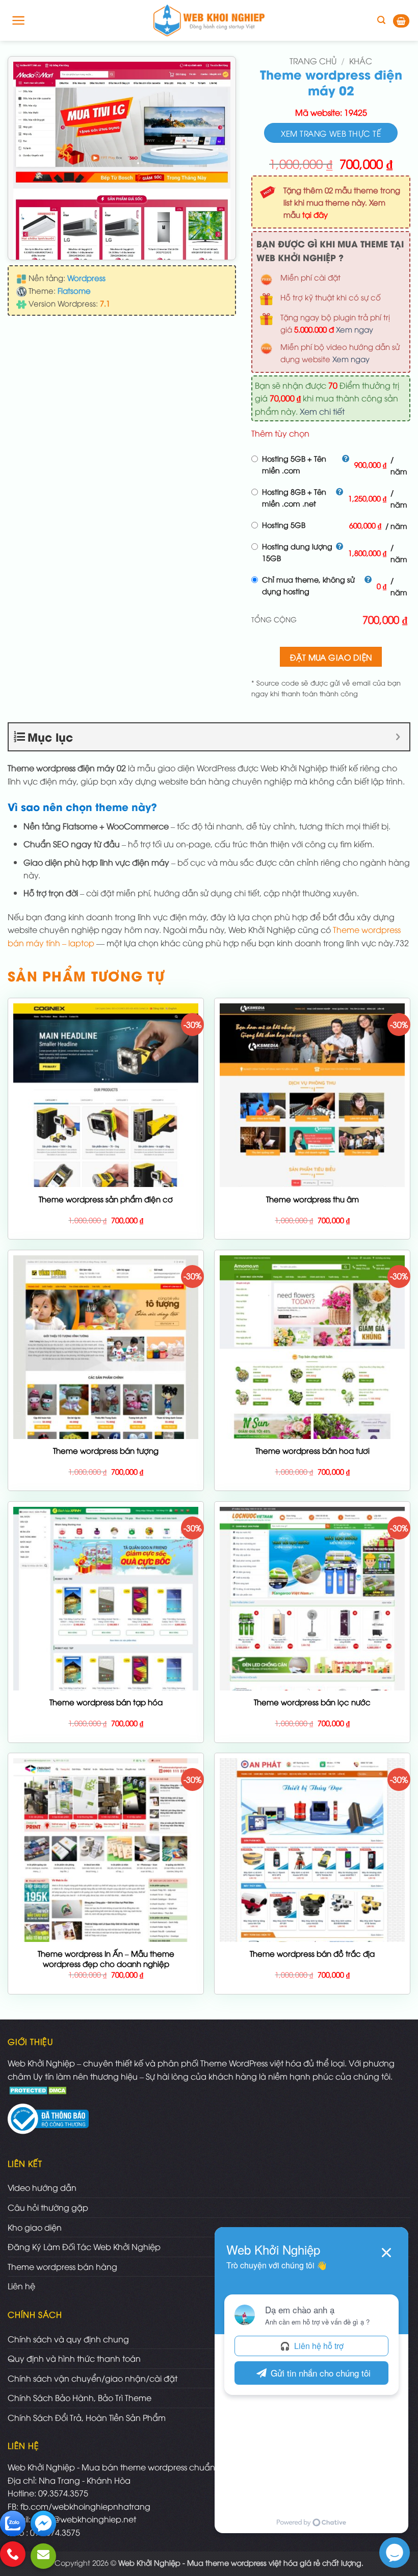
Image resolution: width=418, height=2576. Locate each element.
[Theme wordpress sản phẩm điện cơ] (106, 1175)
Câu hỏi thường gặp (48, 2207)
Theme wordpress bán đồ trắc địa (312, 1953)
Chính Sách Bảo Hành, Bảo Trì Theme (80, 2397)
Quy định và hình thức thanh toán (74, 2358)
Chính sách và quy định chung (68, 2339)
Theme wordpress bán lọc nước (312, 1702)
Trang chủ (313, 61)
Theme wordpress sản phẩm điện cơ (106, 1199)
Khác (361, 61)
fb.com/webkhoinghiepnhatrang (85, 2506)
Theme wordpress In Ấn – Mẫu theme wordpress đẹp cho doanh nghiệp (106, 1959)
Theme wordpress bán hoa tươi (312, 1450)
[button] (19, 20)
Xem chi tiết (322, 411)
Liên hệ (21, 2286)
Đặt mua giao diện (331, 657)
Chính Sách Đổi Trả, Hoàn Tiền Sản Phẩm (87, 2417)
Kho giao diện (35, 2227)
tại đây (315, 214)
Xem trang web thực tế (331, 133)
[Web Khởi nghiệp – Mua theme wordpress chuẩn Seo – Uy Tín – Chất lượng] (209, 20)
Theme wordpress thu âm (312, 1199)
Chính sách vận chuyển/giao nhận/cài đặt (93, 2378)
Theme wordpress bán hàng (62, 2266)
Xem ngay (355, 329)
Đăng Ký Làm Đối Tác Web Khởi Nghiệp (84, 2246)
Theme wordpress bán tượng (106, 1450)
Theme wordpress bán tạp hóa (106, 1702)
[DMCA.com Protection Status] (39, 2089)
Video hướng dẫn (42, 2187)
